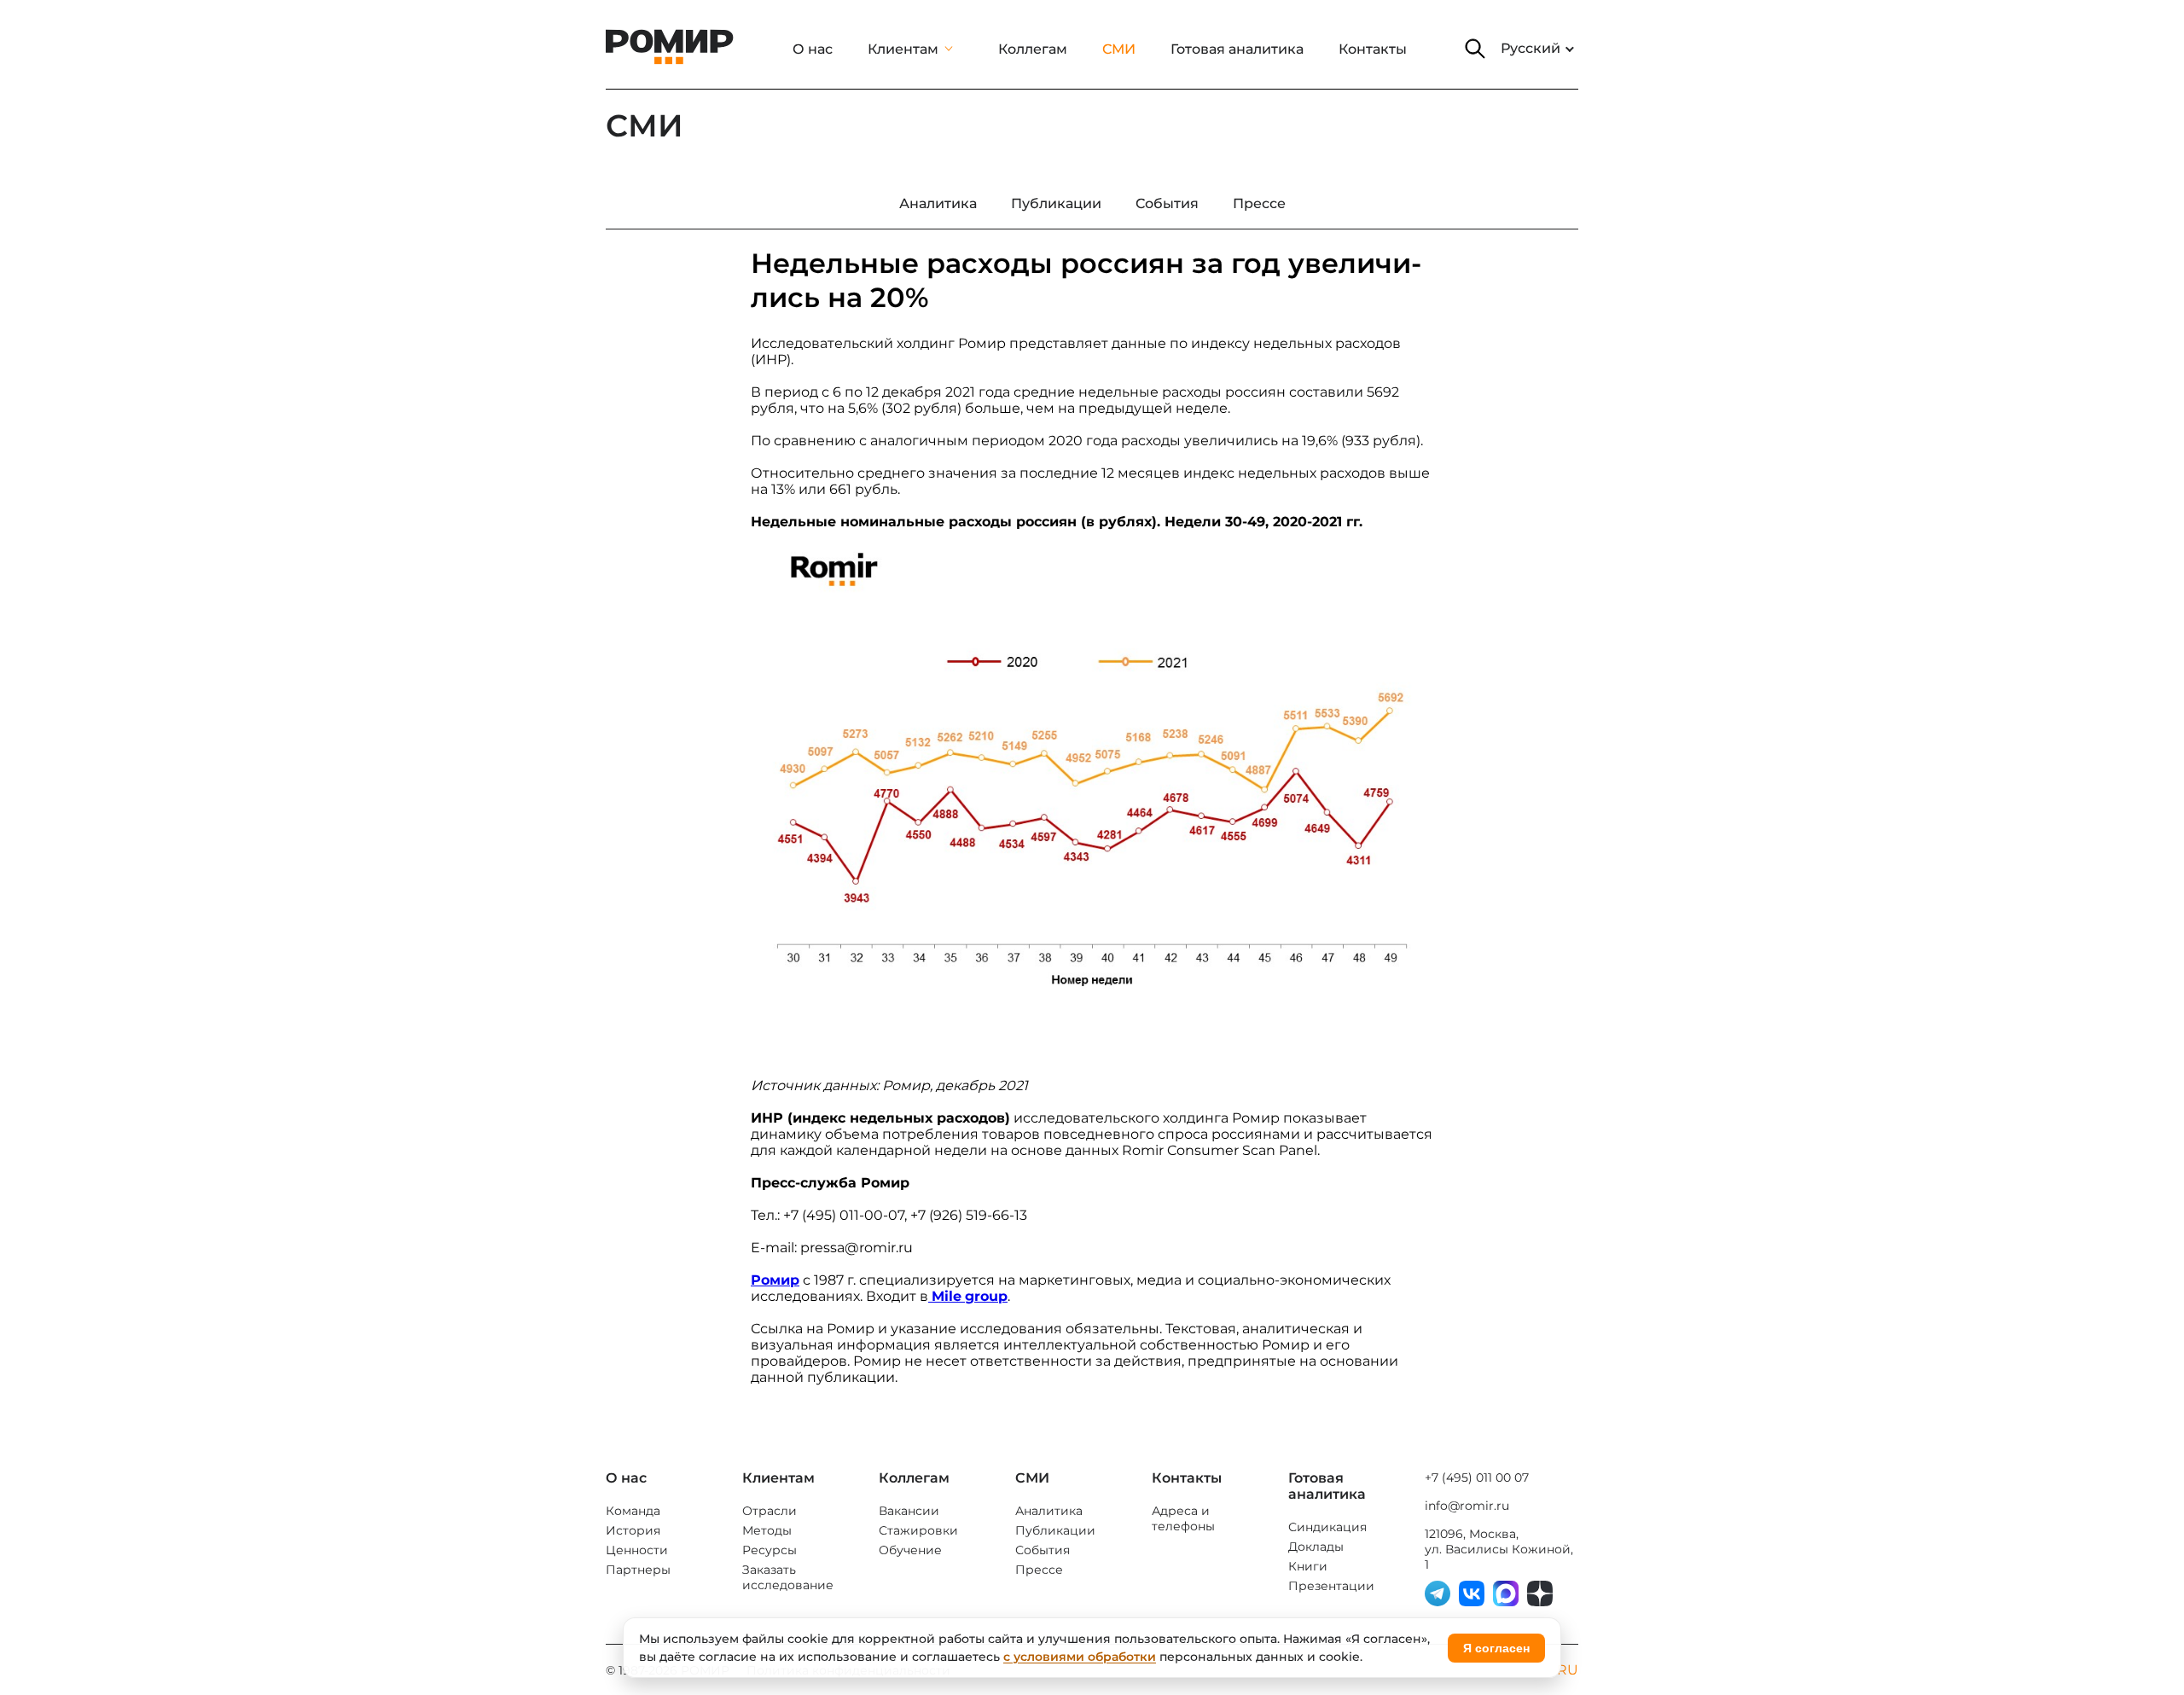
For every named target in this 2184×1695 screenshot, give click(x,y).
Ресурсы (770, 1550)
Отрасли (770, 1511)
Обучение (910, 1550)
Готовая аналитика (1237, 49)
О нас (813, 49)
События (1043, 1550)
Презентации (1331, 1586)
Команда (633, 1511)
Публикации (1055, 1530)
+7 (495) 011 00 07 (1477, 1477)
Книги (1308, 1566)
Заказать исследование (788, 1577)
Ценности (637, 1550)
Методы (767, 1530)
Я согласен (1496, 1648)
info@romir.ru (1467, 1506)
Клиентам (903, 49)
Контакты (1373, 49)
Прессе (1039, 1570)
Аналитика (1049, 1511)
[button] (1475, 49)
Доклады (1316, 1547)
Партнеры (638, 1570)
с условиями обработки (1080, 1657)
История (633, 1530)
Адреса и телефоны (1183, 1518)
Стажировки (918, 1530)
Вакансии (909, 1511)
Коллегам (1033, 49)
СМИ (1119, 49)
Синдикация (1327, 1527)
